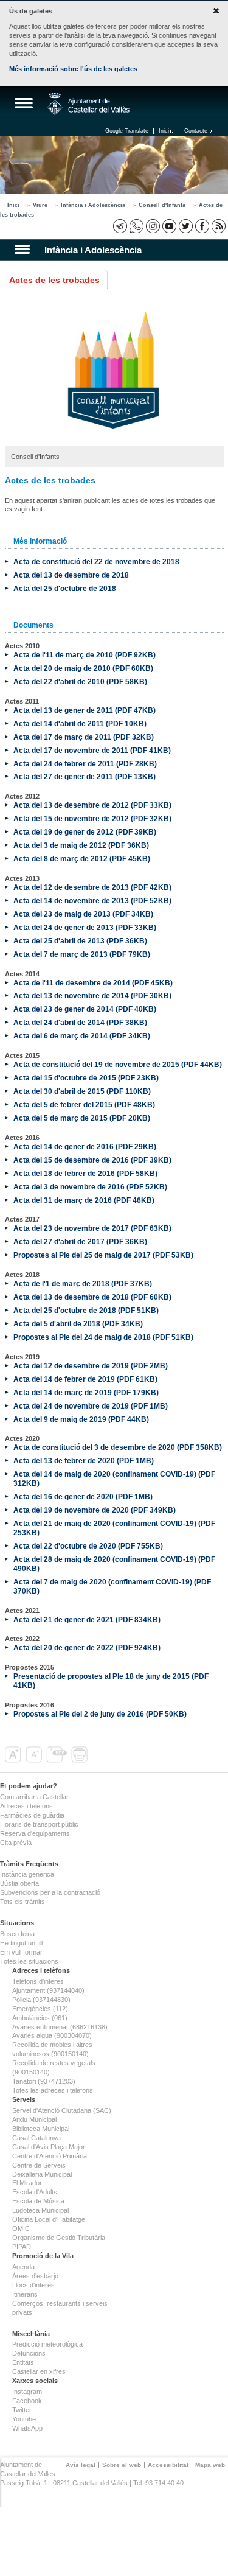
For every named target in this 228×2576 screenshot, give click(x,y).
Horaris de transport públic (39, 1824)
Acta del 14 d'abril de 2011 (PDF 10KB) (80, 723)
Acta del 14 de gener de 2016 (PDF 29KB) (85, 1146)
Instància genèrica (27, 1874)
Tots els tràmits (22, 1902)
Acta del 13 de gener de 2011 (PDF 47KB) (85, 710)
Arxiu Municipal (34, 2119)
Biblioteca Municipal (41, 2129)
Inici (164, 131)
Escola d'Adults (35, 2192)
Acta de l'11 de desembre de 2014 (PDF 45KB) (93, 983)
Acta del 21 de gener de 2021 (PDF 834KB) (87, 1619)
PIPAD (22, 2247)
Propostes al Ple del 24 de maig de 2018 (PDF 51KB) (103, 1337)
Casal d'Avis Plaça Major (49, 2147)
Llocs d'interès (33, 2285)
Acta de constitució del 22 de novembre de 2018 (96, 562)
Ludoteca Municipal (40, 2210)
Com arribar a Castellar (34, 1797)
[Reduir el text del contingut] (35, 1760)
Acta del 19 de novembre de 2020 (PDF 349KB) (95, 1510)
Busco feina (17, 1934)
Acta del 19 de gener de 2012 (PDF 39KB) (85, 832)
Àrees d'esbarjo (35, 2276)
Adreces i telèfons (26, 1806)
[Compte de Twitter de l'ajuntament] (186, 226)
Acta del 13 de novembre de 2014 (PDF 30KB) (92, 996)
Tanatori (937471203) (44, 2081)
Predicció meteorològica (47, 2344)
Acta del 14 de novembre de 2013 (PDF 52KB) (92, 901)
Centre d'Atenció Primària (50, 2156)
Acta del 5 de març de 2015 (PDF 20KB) (82, 1118)
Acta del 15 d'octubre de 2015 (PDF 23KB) (86, 1078)
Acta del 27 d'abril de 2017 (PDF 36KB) (80, 1241)
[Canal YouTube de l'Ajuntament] (169, 226)
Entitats (23, 2362)
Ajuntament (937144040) (48, 1990)
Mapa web (210, 2465)
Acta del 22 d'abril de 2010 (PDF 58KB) (80, 681)
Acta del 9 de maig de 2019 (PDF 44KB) (81, 1419)
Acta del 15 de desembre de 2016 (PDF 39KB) (92, 1160)
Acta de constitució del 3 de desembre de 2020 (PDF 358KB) (118, 1447)
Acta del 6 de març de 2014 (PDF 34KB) (82, 1036)
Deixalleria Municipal (42, 2174)
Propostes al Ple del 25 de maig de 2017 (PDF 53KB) (103, 1255)
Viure (40, 205)
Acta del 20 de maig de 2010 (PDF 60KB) (83, 668)
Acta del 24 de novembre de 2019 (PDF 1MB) (91, 1406)
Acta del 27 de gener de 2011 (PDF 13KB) (85, 776)
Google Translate (127, 131)
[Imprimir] (81, 1760)
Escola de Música (38, 2201)
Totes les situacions (29, 1961)
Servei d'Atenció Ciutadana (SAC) (62, 2110)
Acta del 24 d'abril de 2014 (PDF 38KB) (80, 1022)
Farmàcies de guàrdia (32, 1815)
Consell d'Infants (162, 205)
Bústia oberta (19, 1883)
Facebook (27, 2401)
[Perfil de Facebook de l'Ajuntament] (202, 226)
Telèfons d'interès (38, 1981)
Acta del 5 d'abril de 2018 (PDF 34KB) (78, 1324)
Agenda (23, 2267)
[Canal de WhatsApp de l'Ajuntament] (136, 226)
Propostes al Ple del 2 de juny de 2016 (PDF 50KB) (100, 1714)
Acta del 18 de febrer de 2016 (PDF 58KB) (85, 1173)
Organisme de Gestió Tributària (59, 2238)
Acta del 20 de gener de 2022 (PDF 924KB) (87, 1647)
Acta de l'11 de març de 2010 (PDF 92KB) (85, 655)
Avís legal (81, 2465)
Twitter (22, 2410)
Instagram (27, 2392)
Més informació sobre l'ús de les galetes (73, 69)
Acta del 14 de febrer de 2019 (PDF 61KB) (85, 1379)
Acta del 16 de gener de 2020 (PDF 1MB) (83, 1496)
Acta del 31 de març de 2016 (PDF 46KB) (84, 1200)
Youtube (24, 2419)
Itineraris (25, 2294)
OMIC (21, 2228)
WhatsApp (27, 2428)
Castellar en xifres (39, 2371)
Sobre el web (122, 2465)
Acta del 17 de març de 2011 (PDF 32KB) (84, 737)
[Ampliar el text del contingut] (14, 1760)
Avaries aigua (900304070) (52, 2035)
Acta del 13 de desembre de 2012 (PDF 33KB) (92, 805)
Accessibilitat (168, 2465)
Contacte (196, 131)
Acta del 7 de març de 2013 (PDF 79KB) (82, 954)
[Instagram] (153, 226)
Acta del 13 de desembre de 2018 (71, 575)
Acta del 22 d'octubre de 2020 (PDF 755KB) (88, 1546)
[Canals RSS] (219, 226)
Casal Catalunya (36, 2138)
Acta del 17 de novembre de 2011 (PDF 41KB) (92, 750)
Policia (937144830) (41, 2000)
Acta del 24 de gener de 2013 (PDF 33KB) (85, 927)
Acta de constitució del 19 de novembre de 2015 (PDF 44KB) (118, 1064)
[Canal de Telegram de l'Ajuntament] (120, 226)
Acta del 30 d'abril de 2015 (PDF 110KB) (82, 1091)
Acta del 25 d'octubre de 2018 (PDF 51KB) (86, 1310)
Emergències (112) (40, 2009)
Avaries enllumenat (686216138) (60, 2027)
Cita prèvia (16, 1843)
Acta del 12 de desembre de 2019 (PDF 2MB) (91, 1366)
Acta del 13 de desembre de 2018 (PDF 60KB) (92, 1297)
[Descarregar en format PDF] (58, 1760)
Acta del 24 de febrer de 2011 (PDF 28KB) (85, 764)
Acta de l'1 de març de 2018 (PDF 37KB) (83, 1283)
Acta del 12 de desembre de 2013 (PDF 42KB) (92, 887)
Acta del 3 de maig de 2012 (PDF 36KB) (81, 845)
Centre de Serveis (39, 2165)
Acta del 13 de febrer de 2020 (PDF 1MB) (84, 1461)
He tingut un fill (21, 1943)
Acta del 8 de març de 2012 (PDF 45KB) (82, 859)
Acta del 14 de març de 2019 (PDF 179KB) (86, 1392)
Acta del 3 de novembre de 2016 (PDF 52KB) (90, 1187)
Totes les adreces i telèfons (53, 2090)
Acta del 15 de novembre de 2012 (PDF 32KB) (92, 818)
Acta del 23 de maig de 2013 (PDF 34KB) (83, 914)
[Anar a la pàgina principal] (88, 104)
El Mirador (27, 2183)
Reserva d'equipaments (35, 1833)
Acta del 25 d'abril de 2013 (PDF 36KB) (80, 941)
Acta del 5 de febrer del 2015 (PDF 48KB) (84, 1104)
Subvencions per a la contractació (50, 1892)
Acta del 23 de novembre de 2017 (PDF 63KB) (92, 1228)
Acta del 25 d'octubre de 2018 (65, 588)
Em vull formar (21, 1952)
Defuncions (29, 2353)
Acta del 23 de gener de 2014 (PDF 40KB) (85, 1009)
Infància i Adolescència (93, 205)
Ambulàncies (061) (40, 2018)
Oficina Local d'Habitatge (49, 2219)
